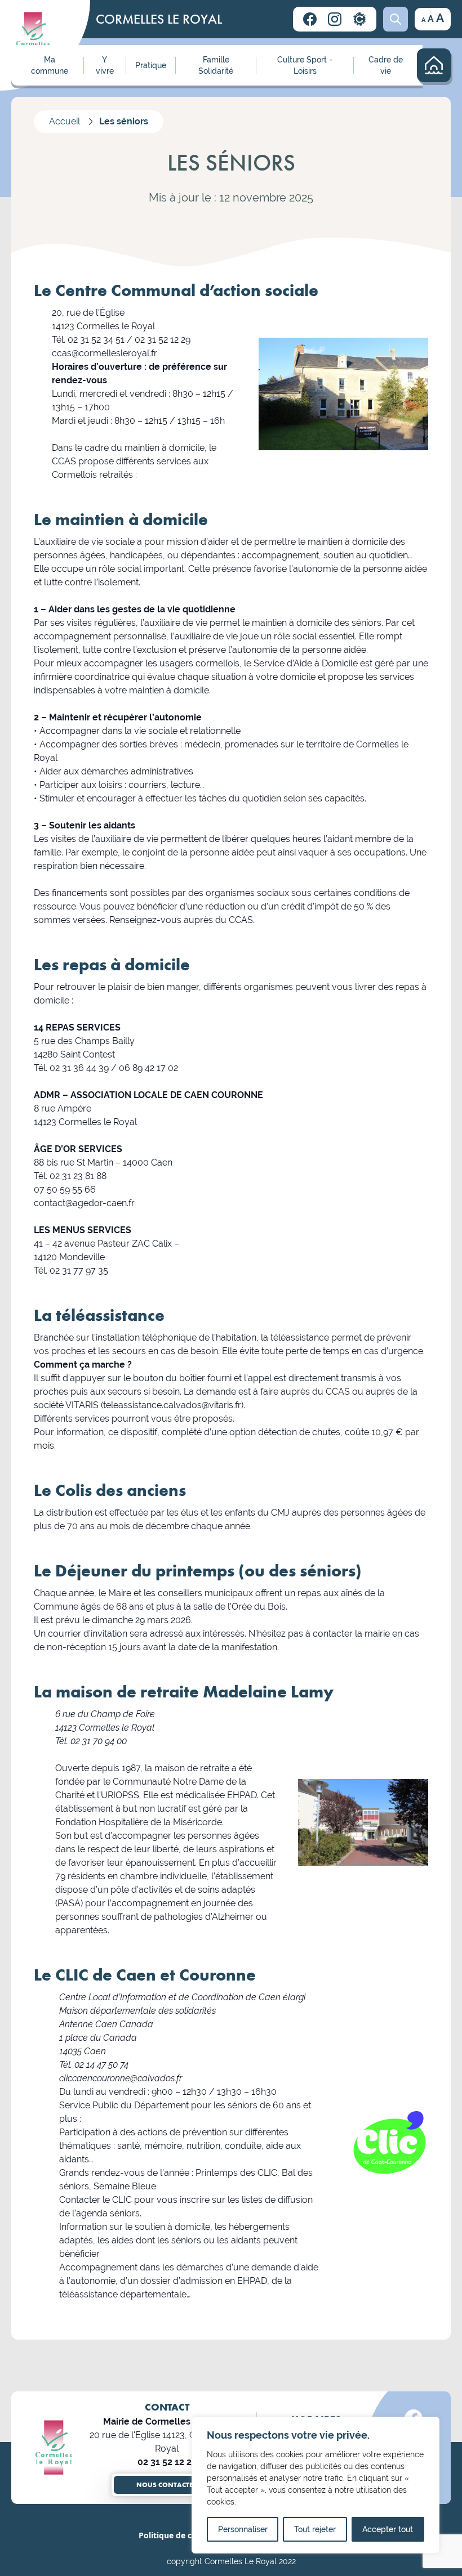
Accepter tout (388, 2529)
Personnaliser (243, 2529)
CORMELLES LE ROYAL (159, 19)
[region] (316, 2485)
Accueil (65, 121)
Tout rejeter (315, 2529)
